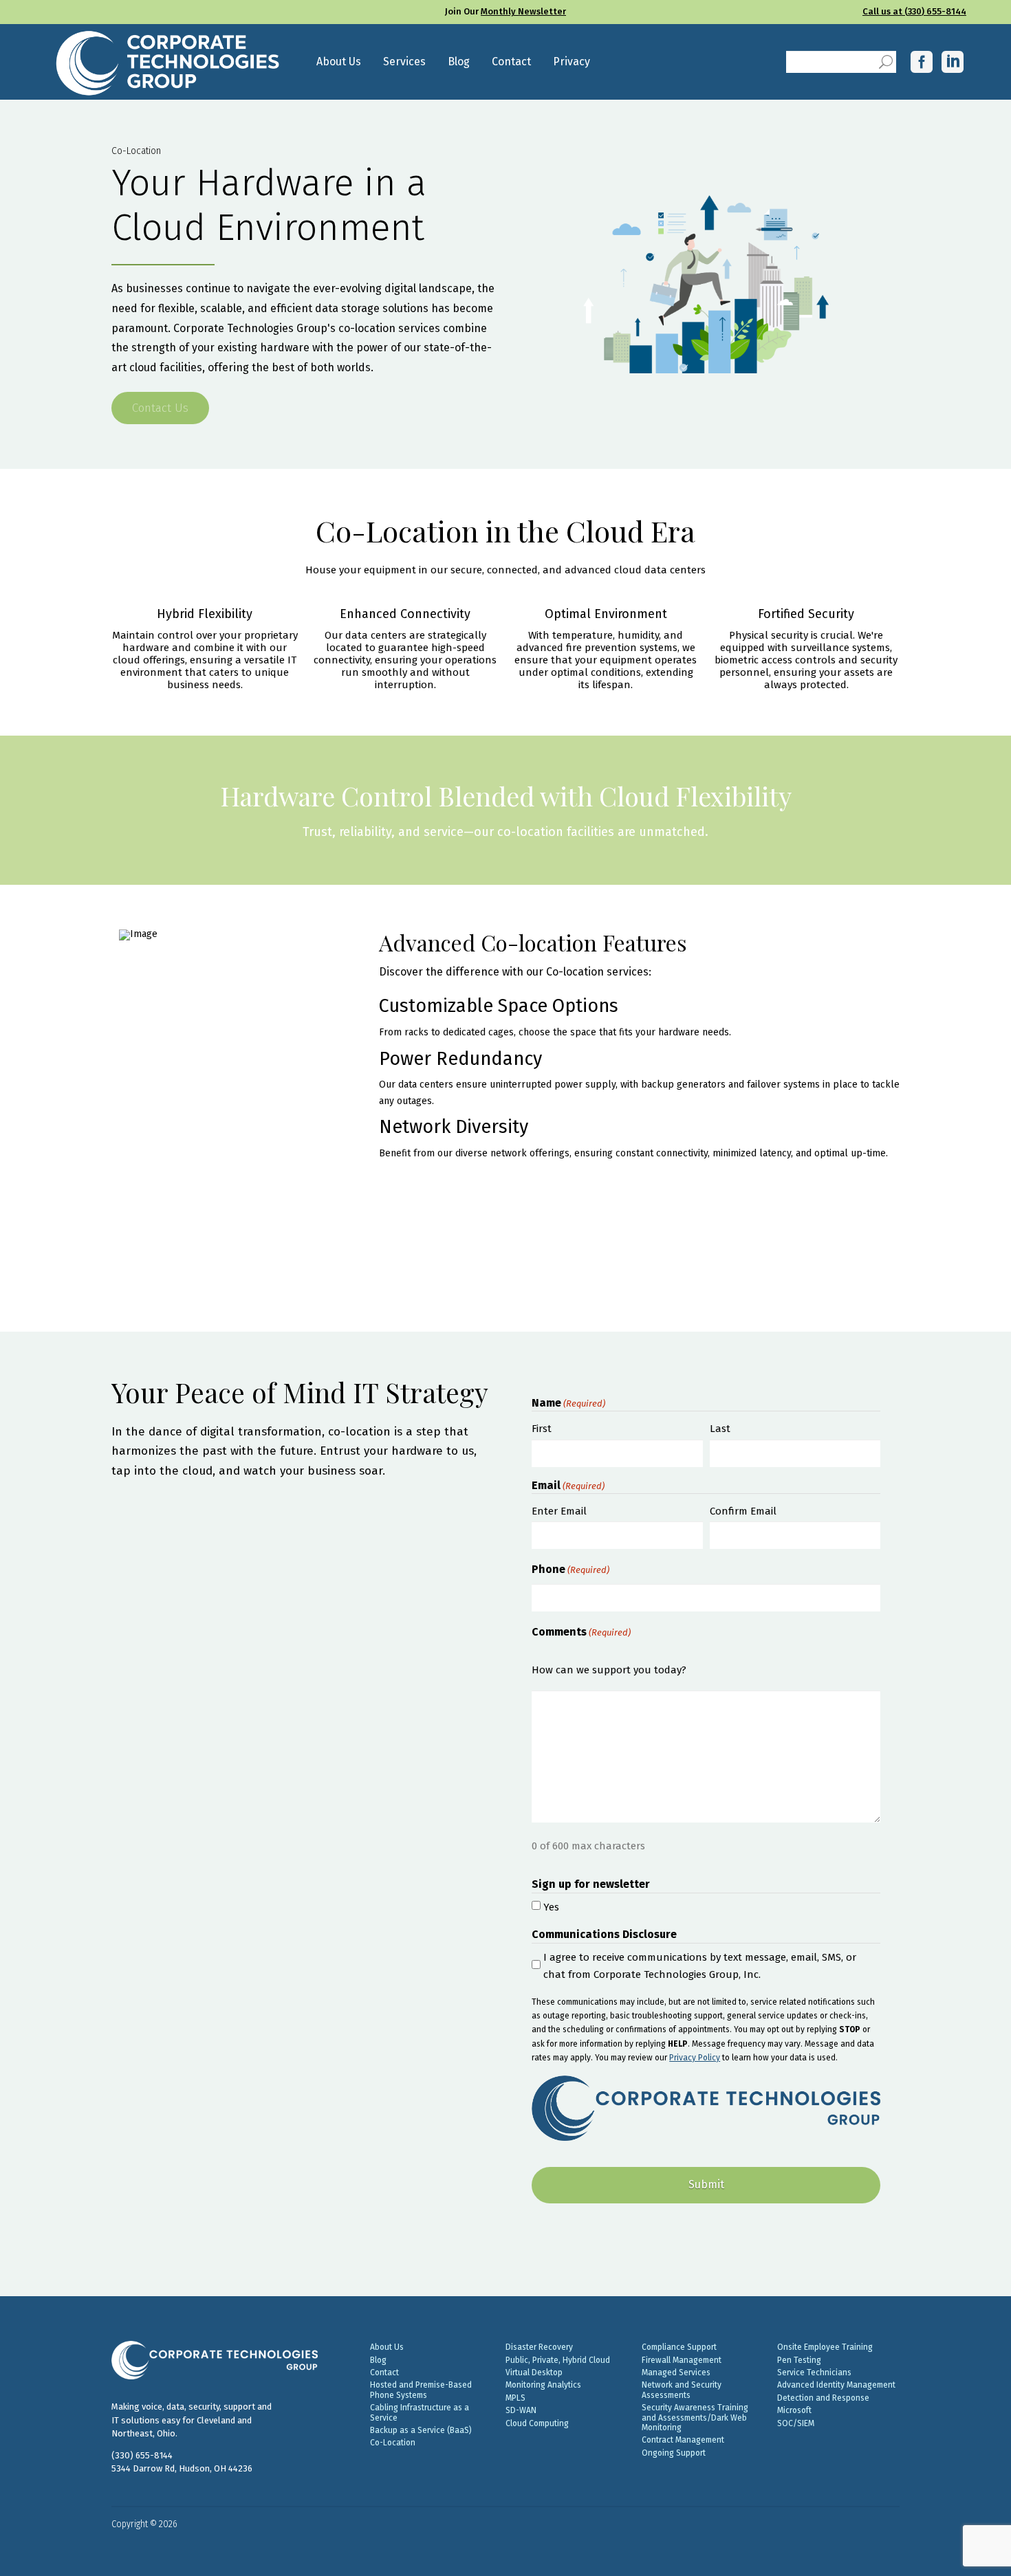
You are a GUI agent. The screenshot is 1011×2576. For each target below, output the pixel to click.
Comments (581, 1632)
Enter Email (559, 1511)
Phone (570, 1569)
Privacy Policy (695, 2058)
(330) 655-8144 (142, 2455)
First (542, 1429)
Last (720, 1429)
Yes (551, 1907)
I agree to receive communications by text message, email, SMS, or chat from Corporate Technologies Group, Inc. (700, 1966)
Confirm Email (743, 1511)
